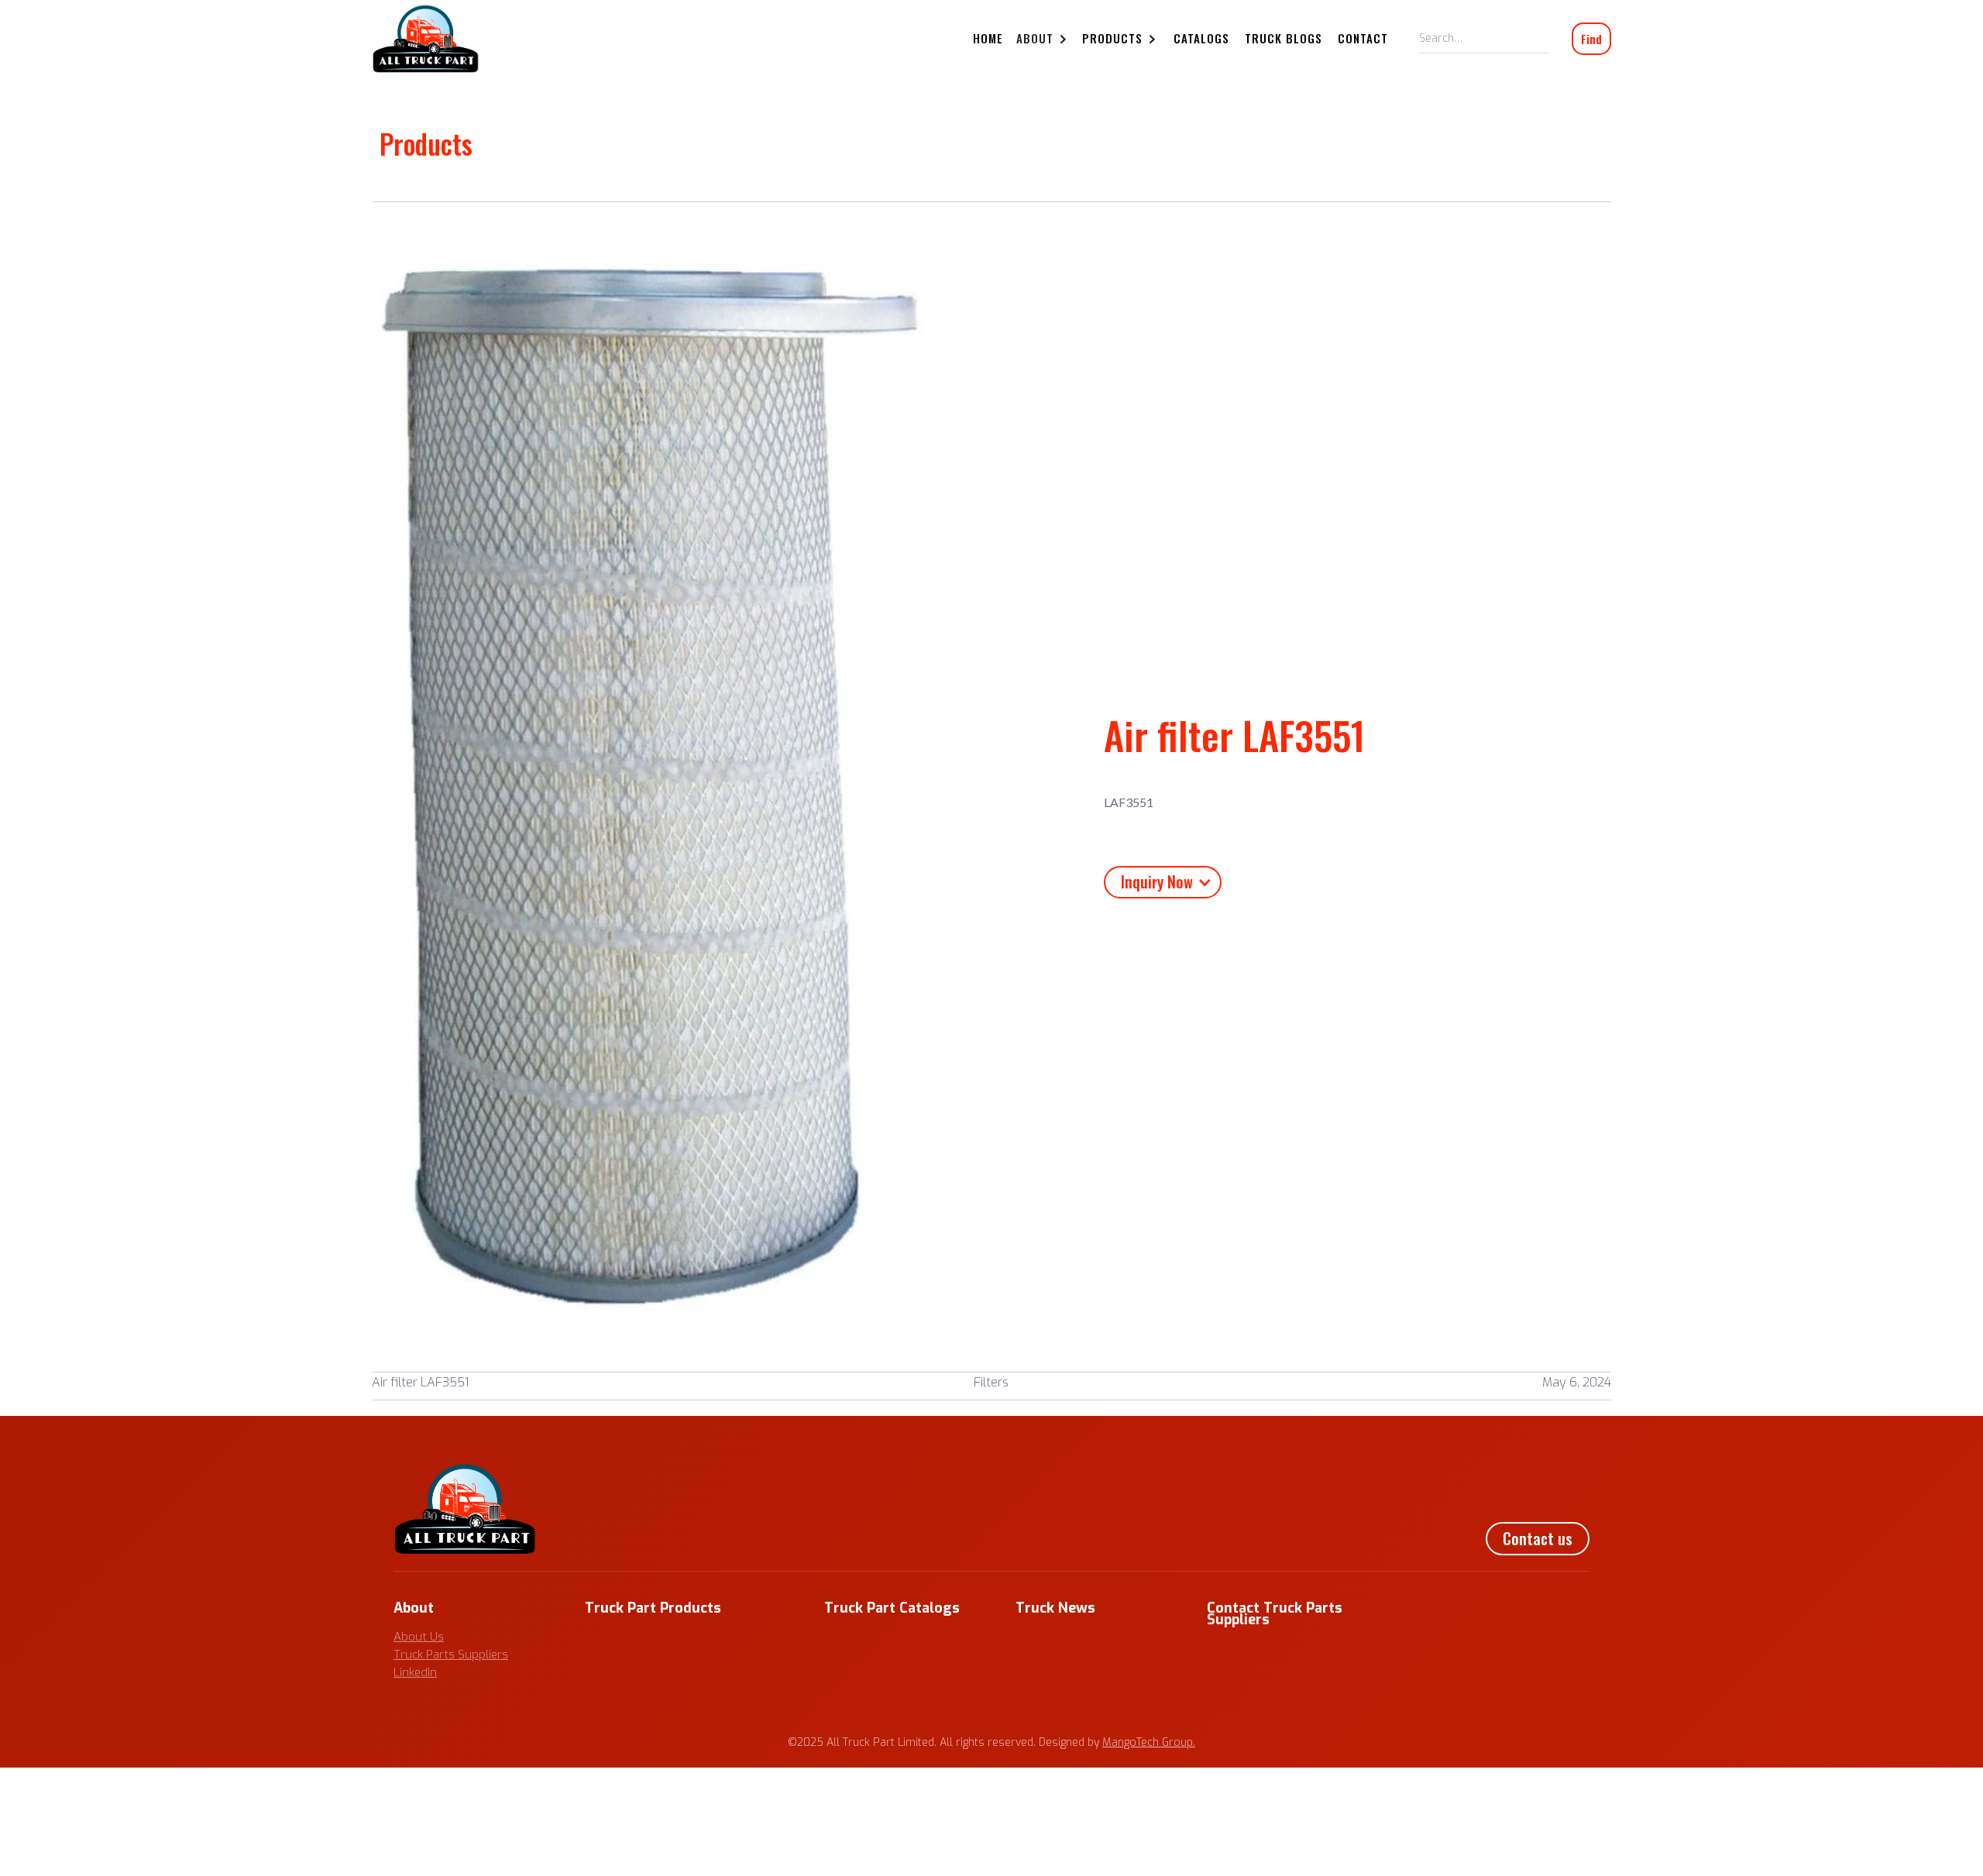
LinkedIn (415, 1672)
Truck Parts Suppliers (451, 1654)
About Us (419, 1637)
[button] (1044, 40)
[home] (426, 39)
